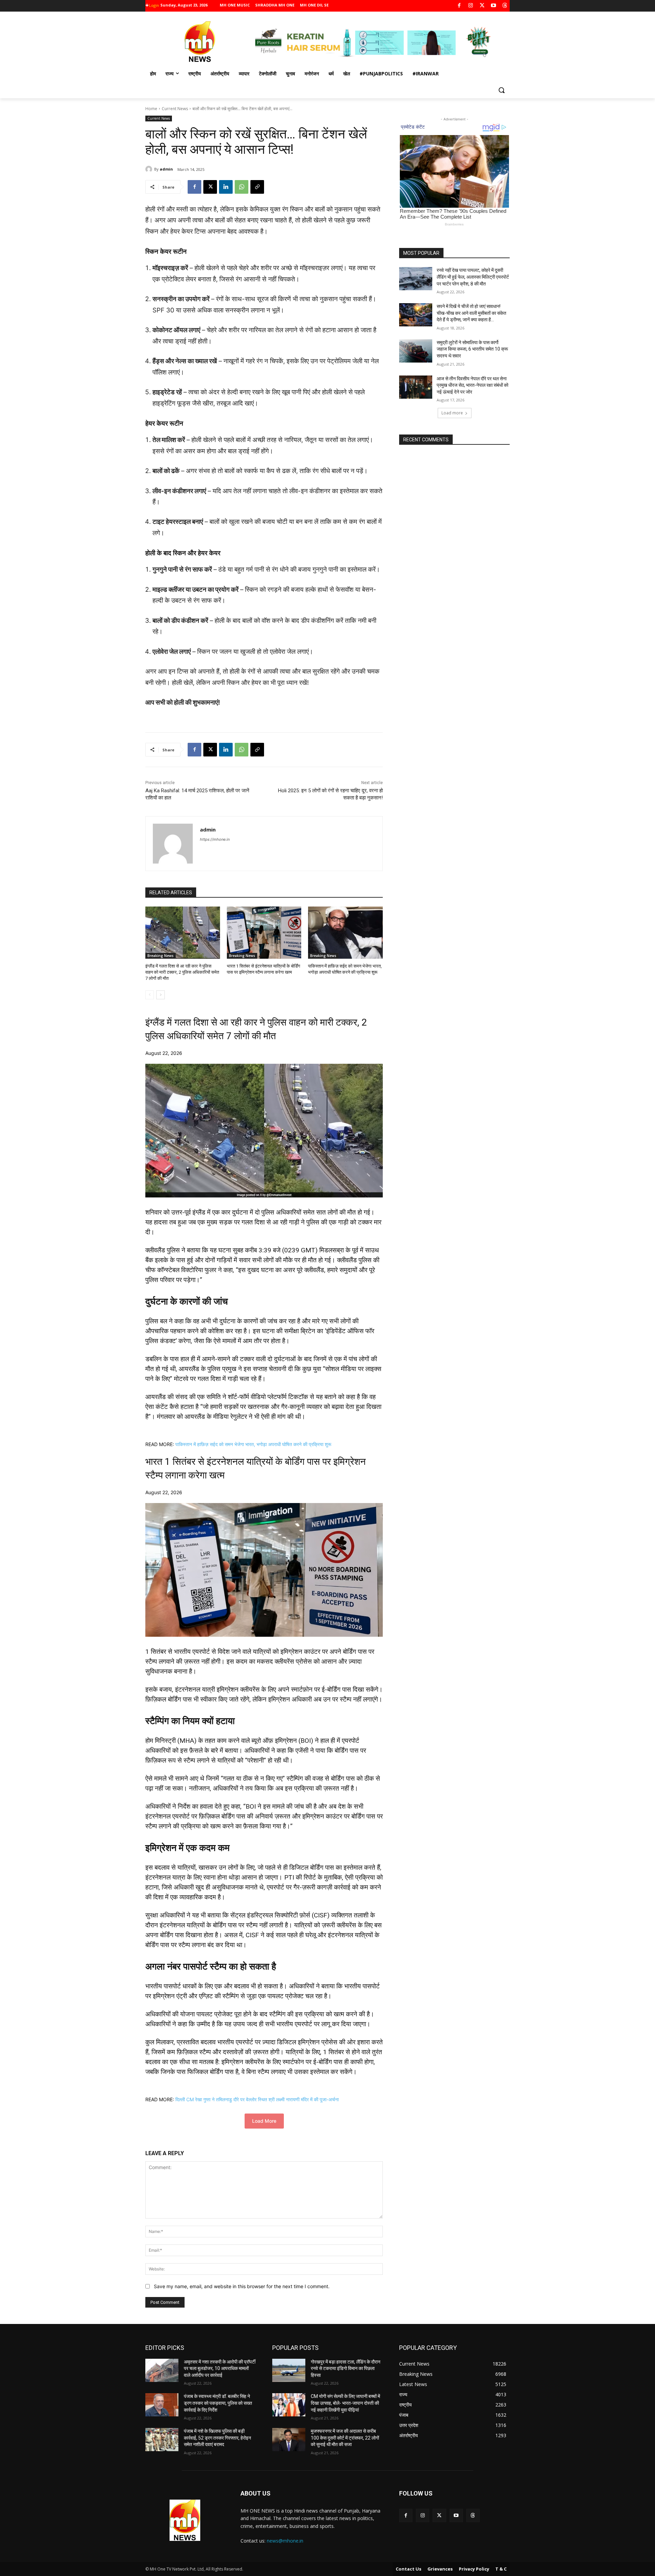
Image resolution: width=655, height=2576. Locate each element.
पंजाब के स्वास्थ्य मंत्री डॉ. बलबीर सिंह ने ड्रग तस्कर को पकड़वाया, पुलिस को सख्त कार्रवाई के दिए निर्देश (218, 2403)
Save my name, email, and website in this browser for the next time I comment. (242, 2286)
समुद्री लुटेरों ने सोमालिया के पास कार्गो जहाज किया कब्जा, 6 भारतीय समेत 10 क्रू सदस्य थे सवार (472, 349)
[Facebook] (459, 6)
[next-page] (161, 995)
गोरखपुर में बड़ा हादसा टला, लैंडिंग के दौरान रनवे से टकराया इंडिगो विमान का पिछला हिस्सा (346, 2368)
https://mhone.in (215, 839)
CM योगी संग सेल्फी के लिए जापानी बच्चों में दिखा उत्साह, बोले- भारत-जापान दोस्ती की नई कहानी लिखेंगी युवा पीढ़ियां (345, 2403)
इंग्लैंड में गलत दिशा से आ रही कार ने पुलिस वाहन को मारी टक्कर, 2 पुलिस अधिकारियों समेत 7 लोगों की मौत (182, 972)
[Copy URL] (257, 187)
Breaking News (161, 956)
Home (151, 109)
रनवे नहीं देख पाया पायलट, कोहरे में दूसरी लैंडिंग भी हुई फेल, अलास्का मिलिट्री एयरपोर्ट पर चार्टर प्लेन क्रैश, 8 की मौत (473, 277)
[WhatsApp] (242, 187)
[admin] (150, 169)
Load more (452, 413)
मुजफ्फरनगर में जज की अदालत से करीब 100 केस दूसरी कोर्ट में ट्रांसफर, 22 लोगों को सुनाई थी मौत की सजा (345, 2438)
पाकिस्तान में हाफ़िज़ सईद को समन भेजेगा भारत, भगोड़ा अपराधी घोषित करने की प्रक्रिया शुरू (253, 1444)
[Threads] (505, 6)
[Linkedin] (226, 187)
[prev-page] (150, 995)
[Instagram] (471, 6)
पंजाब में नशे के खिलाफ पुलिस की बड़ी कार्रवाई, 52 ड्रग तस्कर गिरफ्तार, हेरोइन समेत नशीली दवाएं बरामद (217, 2438)
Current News (175, 109)
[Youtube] (493, 6)
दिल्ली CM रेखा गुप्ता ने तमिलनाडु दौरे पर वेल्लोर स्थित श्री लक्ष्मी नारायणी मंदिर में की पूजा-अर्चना (257, 2099)
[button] (501, 90)
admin (166, 169)
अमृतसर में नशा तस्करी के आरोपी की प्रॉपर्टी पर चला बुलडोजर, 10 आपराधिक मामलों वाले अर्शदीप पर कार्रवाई (220, 2368)
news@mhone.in (285, 2541)
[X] (482, 6)
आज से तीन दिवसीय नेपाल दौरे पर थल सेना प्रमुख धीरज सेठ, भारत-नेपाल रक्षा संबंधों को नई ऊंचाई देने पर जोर (472, 385)
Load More (264, 2121)
